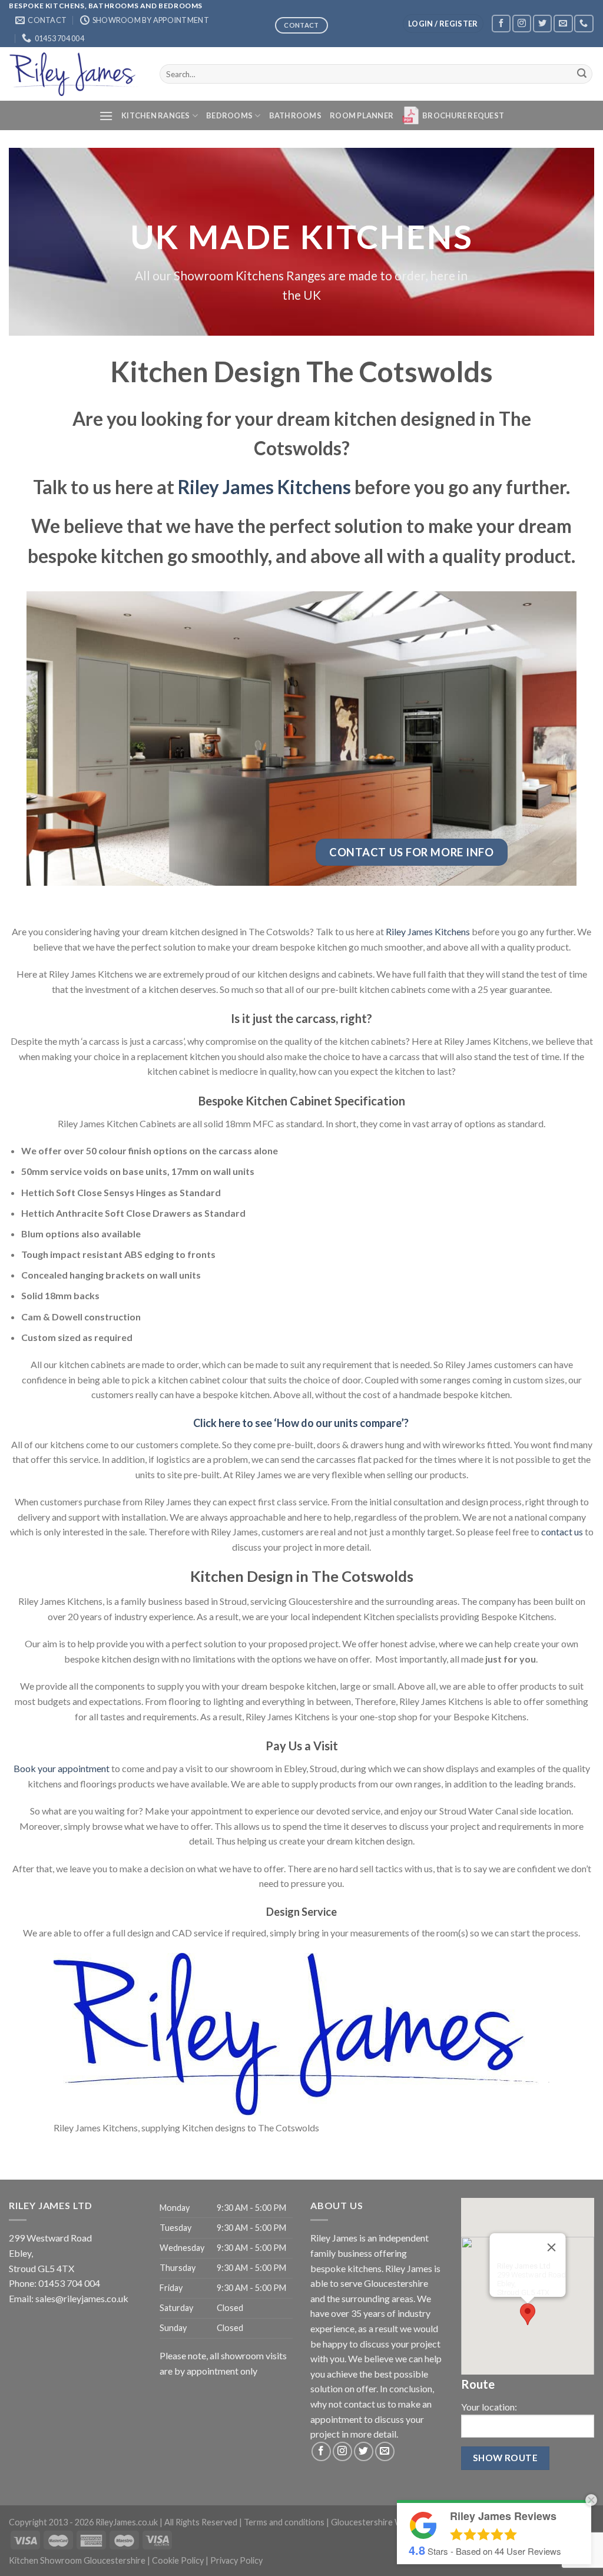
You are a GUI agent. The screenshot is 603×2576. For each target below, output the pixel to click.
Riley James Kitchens (264, 487)
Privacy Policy (236, 2560)
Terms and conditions (284, 2522)
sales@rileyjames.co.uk (82, 2298)
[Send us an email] (563, 23)
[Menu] (106, 116)
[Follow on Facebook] (501, 23)
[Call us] (584, 23)
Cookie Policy (178, 2560)
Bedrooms (229, 115)
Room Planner (362, 115)
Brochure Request (463, 115)
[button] (528, 2314)
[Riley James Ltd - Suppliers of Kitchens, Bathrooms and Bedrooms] (75, 74)
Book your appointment (62, 1768)
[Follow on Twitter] (542, 23)
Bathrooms (295, 115)
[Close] (552, 2247)
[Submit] (582, 74)
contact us (562, 1532)
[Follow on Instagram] (522, 23)
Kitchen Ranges (156, 115)
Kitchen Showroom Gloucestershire (77, 2560)
